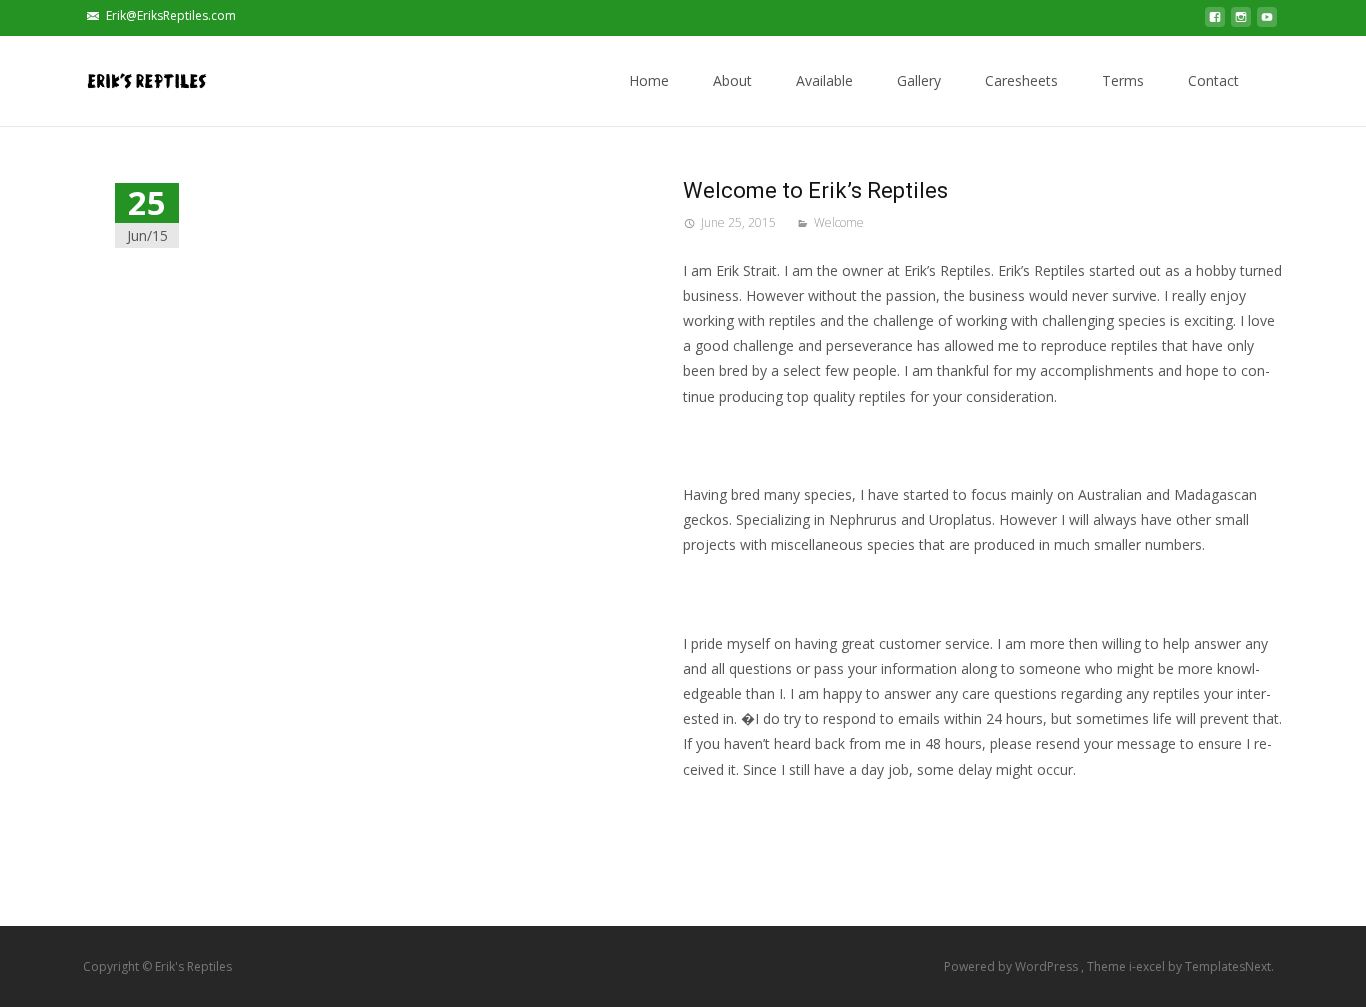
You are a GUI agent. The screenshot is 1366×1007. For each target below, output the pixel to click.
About (732, 80)
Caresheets (1021, 80)
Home (649, 80)
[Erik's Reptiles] (131, 76)
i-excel (1148, 966)
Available (824, 80)
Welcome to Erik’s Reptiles (815, 190)
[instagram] (1241, 22)
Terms (1123, 80)
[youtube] (1267, 22)
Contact (1213, 80)
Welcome (839, 222)
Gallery (919, 80)
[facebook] (1215, 22)
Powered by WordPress (1012, 966)
